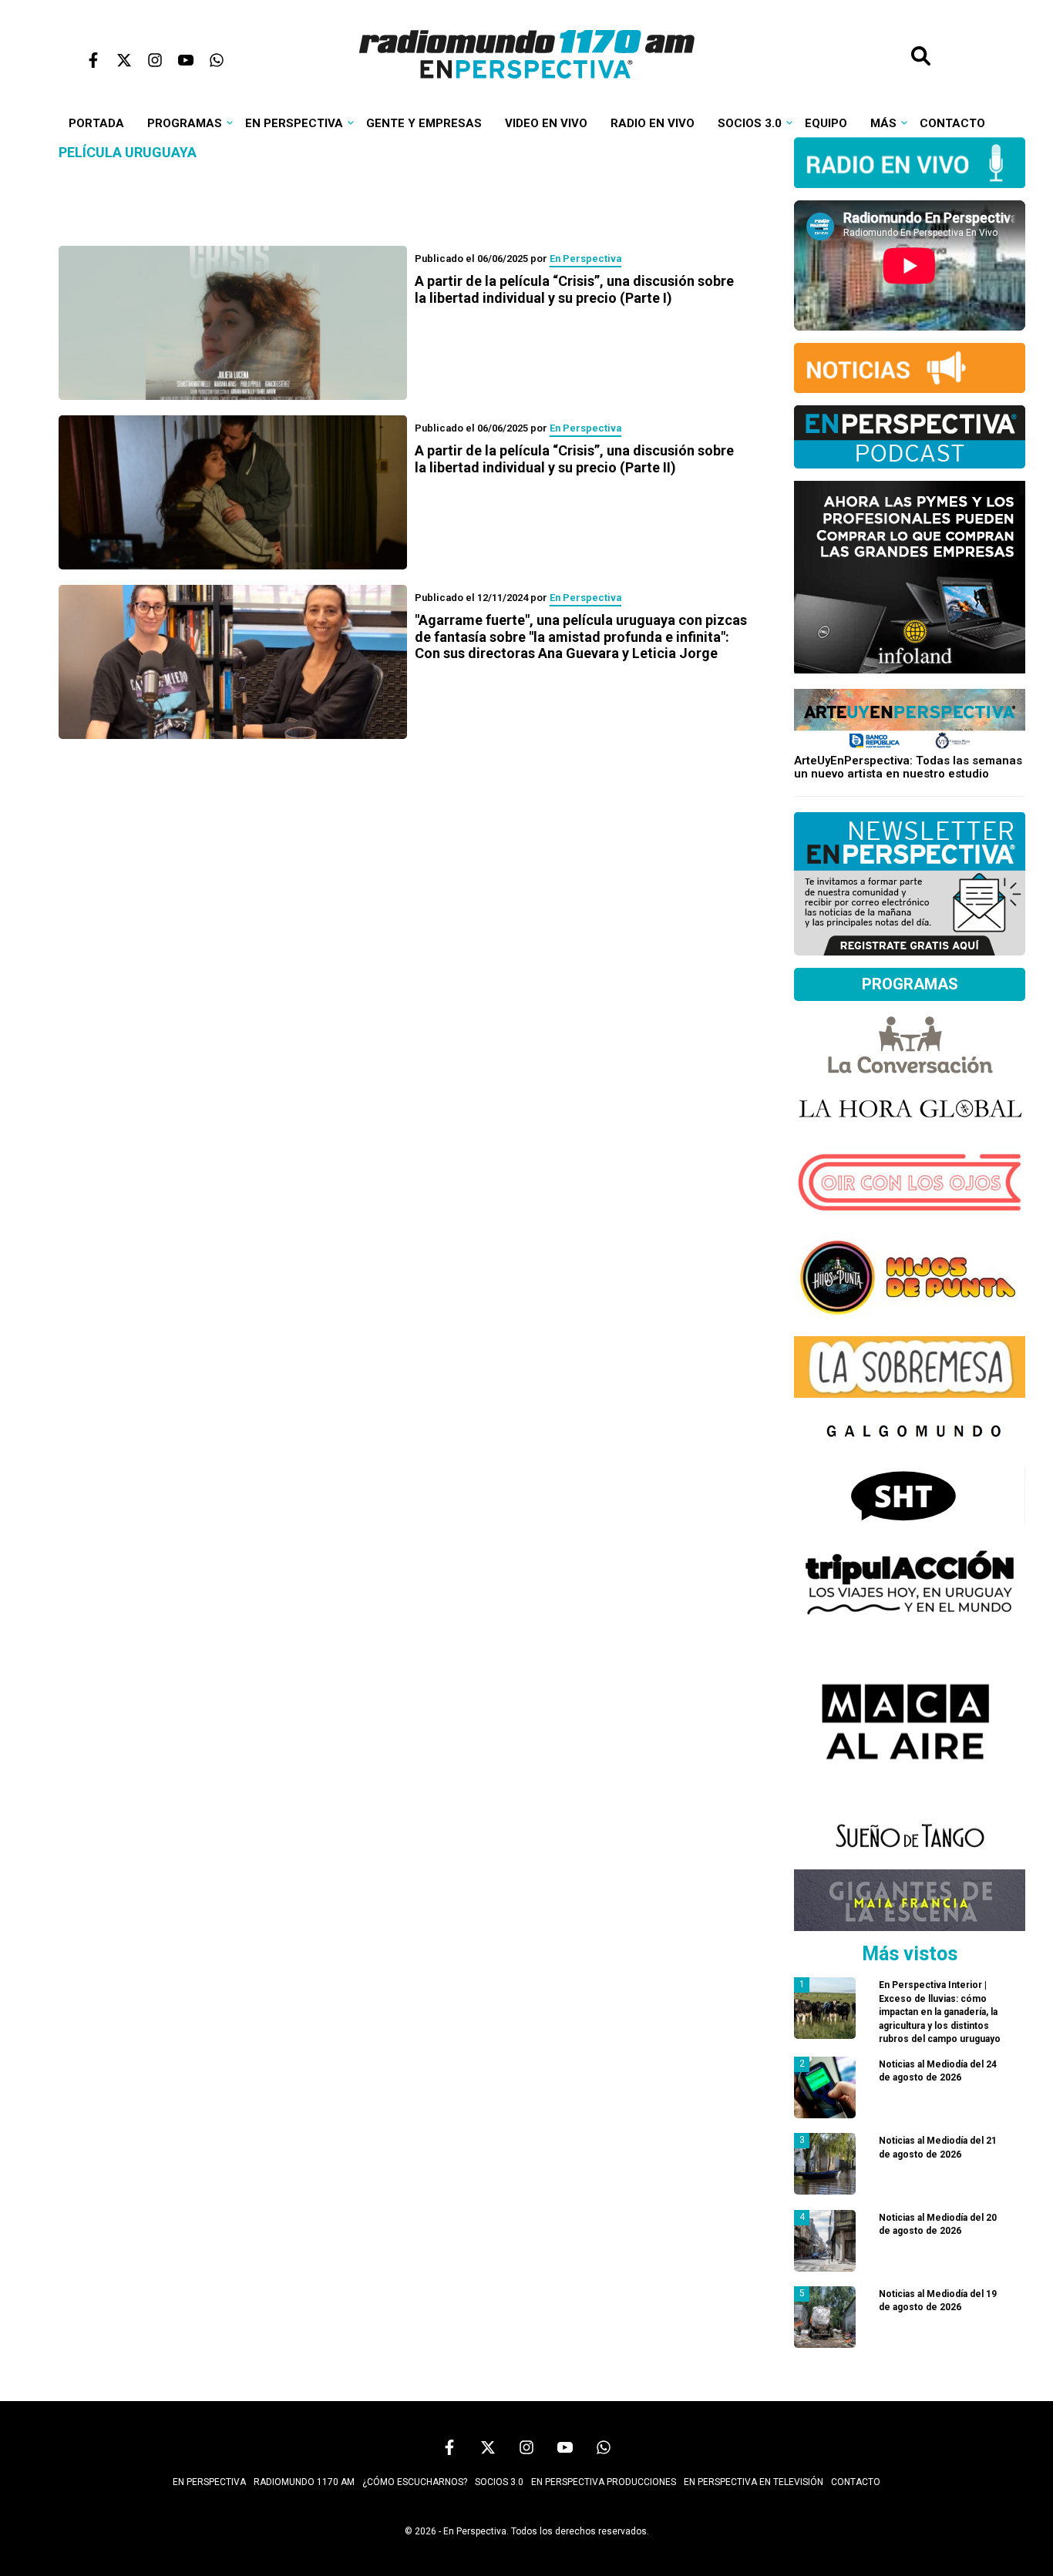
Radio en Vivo (653, 123)
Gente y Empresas (424, 123)
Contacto (952, 123)
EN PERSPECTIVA (209, 2482)
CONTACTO (856, 2482)
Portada (96, 123)
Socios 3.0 (750, 123)
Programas (185, 123)
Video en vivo (546, 123)
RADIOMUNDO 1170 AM (304, 2482)
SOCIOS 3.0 (499, 2482)
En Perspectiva (294, 123)
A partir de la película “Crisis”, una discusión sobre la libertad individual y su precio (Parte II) (574, 459)
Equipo (826, 123)
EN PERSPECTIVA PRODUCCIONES (604, 2482)
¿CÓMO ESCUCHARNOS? (415, 2482)
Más (883, 123)
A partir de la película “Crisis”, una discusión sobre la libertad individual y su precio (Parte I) (574, 289)
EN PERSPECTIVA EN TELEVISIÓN (754, 2482)
